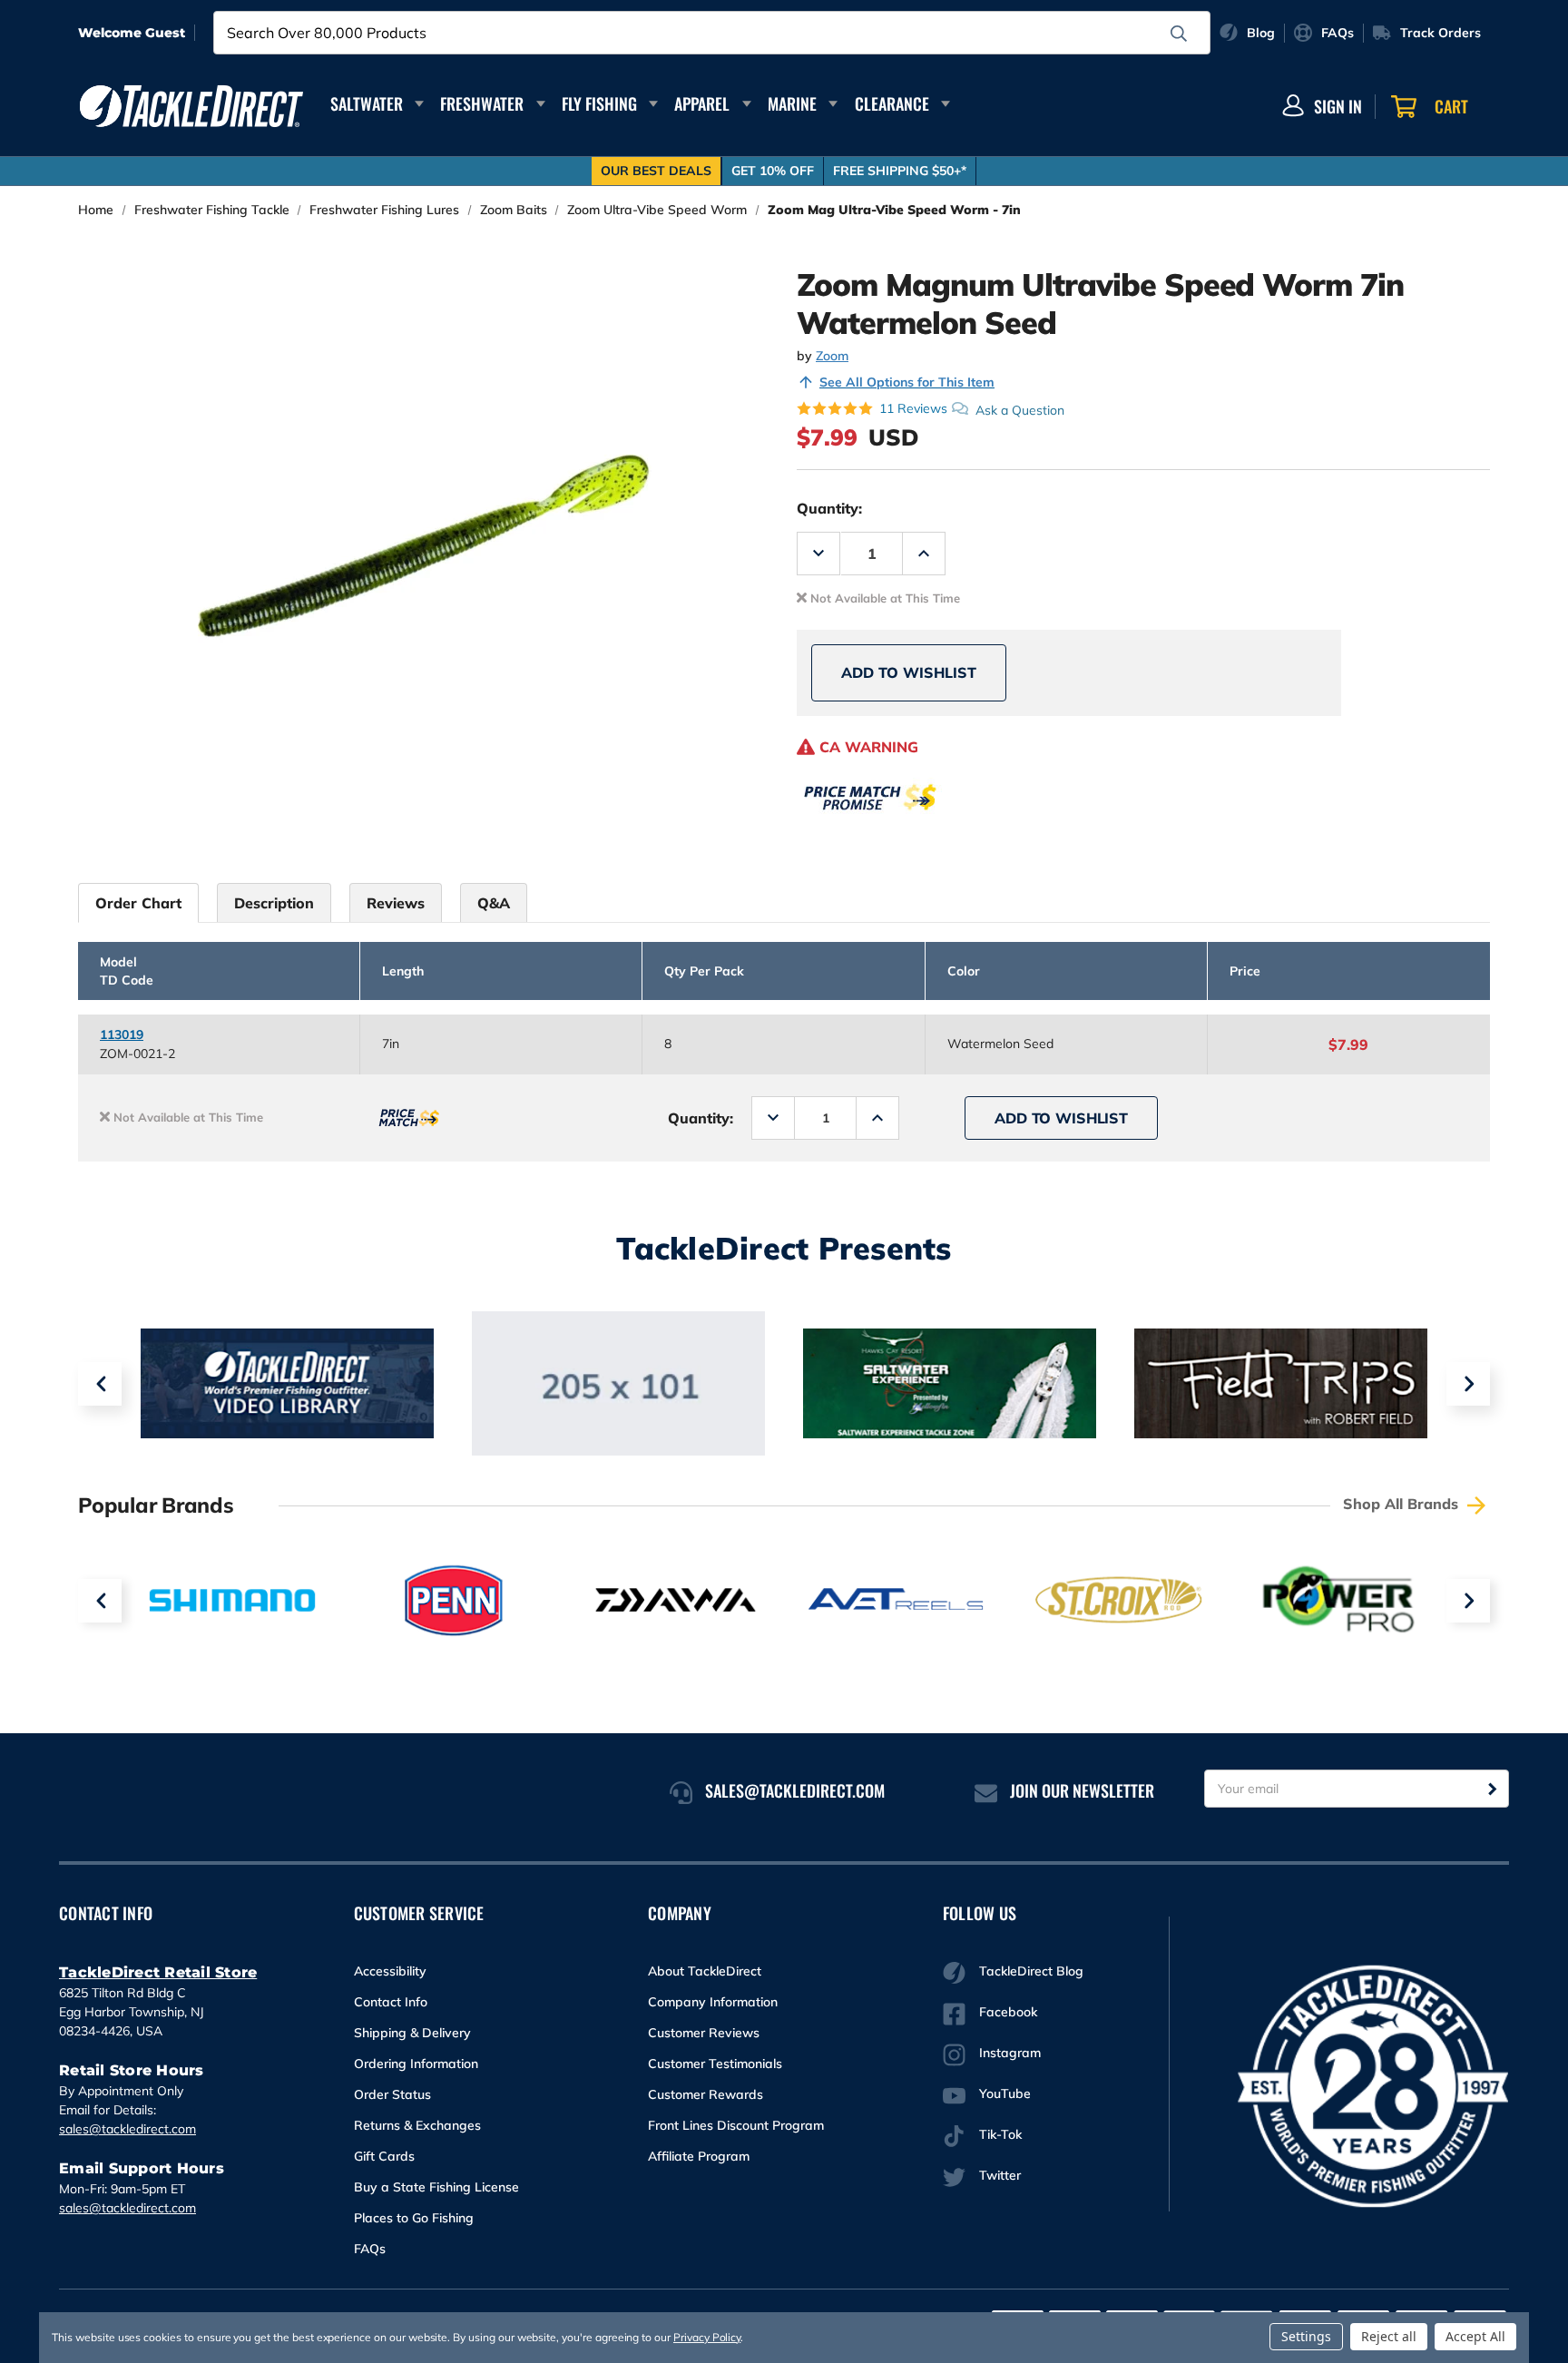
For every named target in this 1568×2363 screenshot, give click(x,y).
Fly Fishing (599, 103)
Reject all (1389, 2336)
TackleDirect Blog (1031, 1971)
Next (1468, 1384)
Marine (792, 103)
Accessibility (390, 1971)
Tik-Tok (1000, 2134)
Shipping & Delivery (412, 2033)
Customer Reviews (704, 2033)
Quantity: (829, 508)
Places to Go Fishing (414, 2218)
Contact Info (391, 2002)
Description (274, 903)
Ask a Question (1020, 409)
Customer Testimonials (715, 2064)
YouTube (1005, 2093)
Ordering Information (416, 2064)
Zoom (832, 356)
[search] (1179, 34)
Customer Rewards (706, 2094)
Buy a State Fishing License (436, 2187)
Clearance (892, 103)
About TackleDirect (705, 1971)
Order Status (392, 2094)
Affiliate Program (699, 2156)
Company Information (713, 2002)
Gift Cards (384, 2156)
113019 (122, 1034)
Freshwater (482, 103)
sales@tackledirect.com (127, 2129)
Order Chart (138, 903)
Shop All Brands (1403, 1504)
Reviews (396, 903)
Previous (100, 1384)
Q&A (494, 903)
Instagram (1010, 2053)
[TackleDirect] (191, 106)
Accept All (1475, 2336)
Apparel (702, 103)
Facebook (1008, 2012)
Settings (1306, 2336)
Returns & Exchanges (417, 2125)
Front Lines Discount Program (736, 2125)
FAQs (370, 2249)
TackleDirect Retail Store (158, 1972)
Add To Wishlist (909, 672)
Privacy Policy (707, 2337)
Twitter (1000, 2175)
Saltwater (367, 103)
